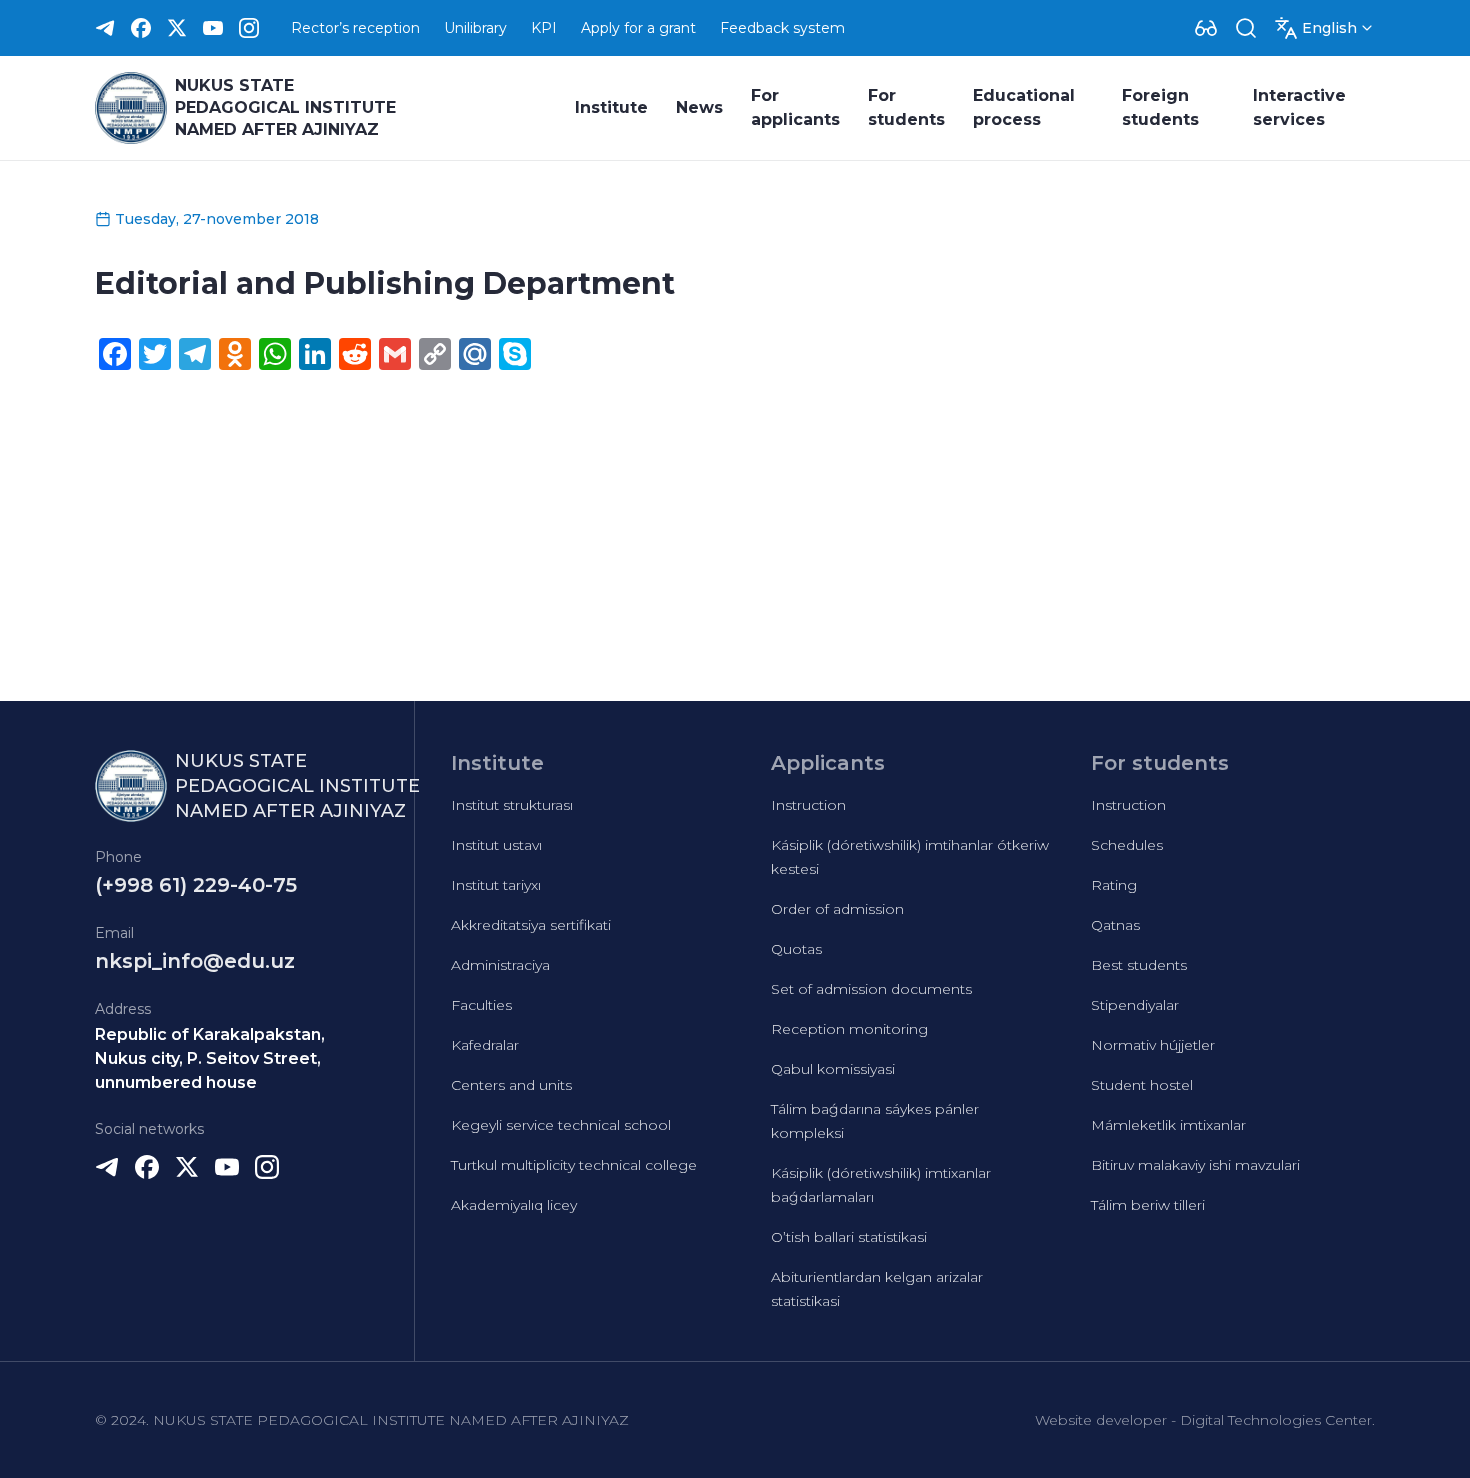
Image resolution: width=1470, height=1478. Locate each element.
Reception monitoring (849, 1029)
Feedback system (782, 28)
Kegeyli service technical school (561, 1125)
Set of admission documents (871, 989)
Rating (1114, 885)
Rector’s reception (355, 28)
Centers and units (511, 1085)
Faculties (481, 1005)
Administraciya (500, 965)
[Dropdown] (1206, 28)
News (699, 107)
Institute (611, 107)
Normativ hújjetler (1153, 1045)
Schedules (1127, 845)
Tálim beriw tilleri (1148, 1205)
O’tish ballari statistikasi (849, 1237)
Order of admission (837, 909)
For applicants (795, 107)
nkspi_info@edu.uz (195, 961)
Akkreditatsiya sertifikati (531, 925)
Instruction (808, 805)
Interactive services (1299, 107)
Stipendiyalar (1135, 1005)
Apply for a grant (638, 28)
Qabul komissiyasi (833, 1069)
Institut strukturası (512, 805)
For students (906, 107)
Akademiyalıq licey (514, 1205)
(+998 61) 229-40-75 (196, 885)
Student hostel (1142, 1085)
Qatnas (1115, 925)
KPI (544, 28)
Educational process (1024, 107)
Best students (1139, 965)
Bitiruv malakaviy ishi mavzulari (1195, 1165)
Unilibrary (475, 28)
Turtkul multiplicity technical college (574, 1165)
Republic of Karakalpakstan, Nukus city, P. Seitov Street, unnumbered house (210, 1058)
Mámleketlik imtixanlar (1168, 1125)
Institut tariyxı (496, 885)
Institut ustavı (496, 845)
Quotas (796, 949)
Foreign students (1160, 107)
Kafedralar (485, 1045)
